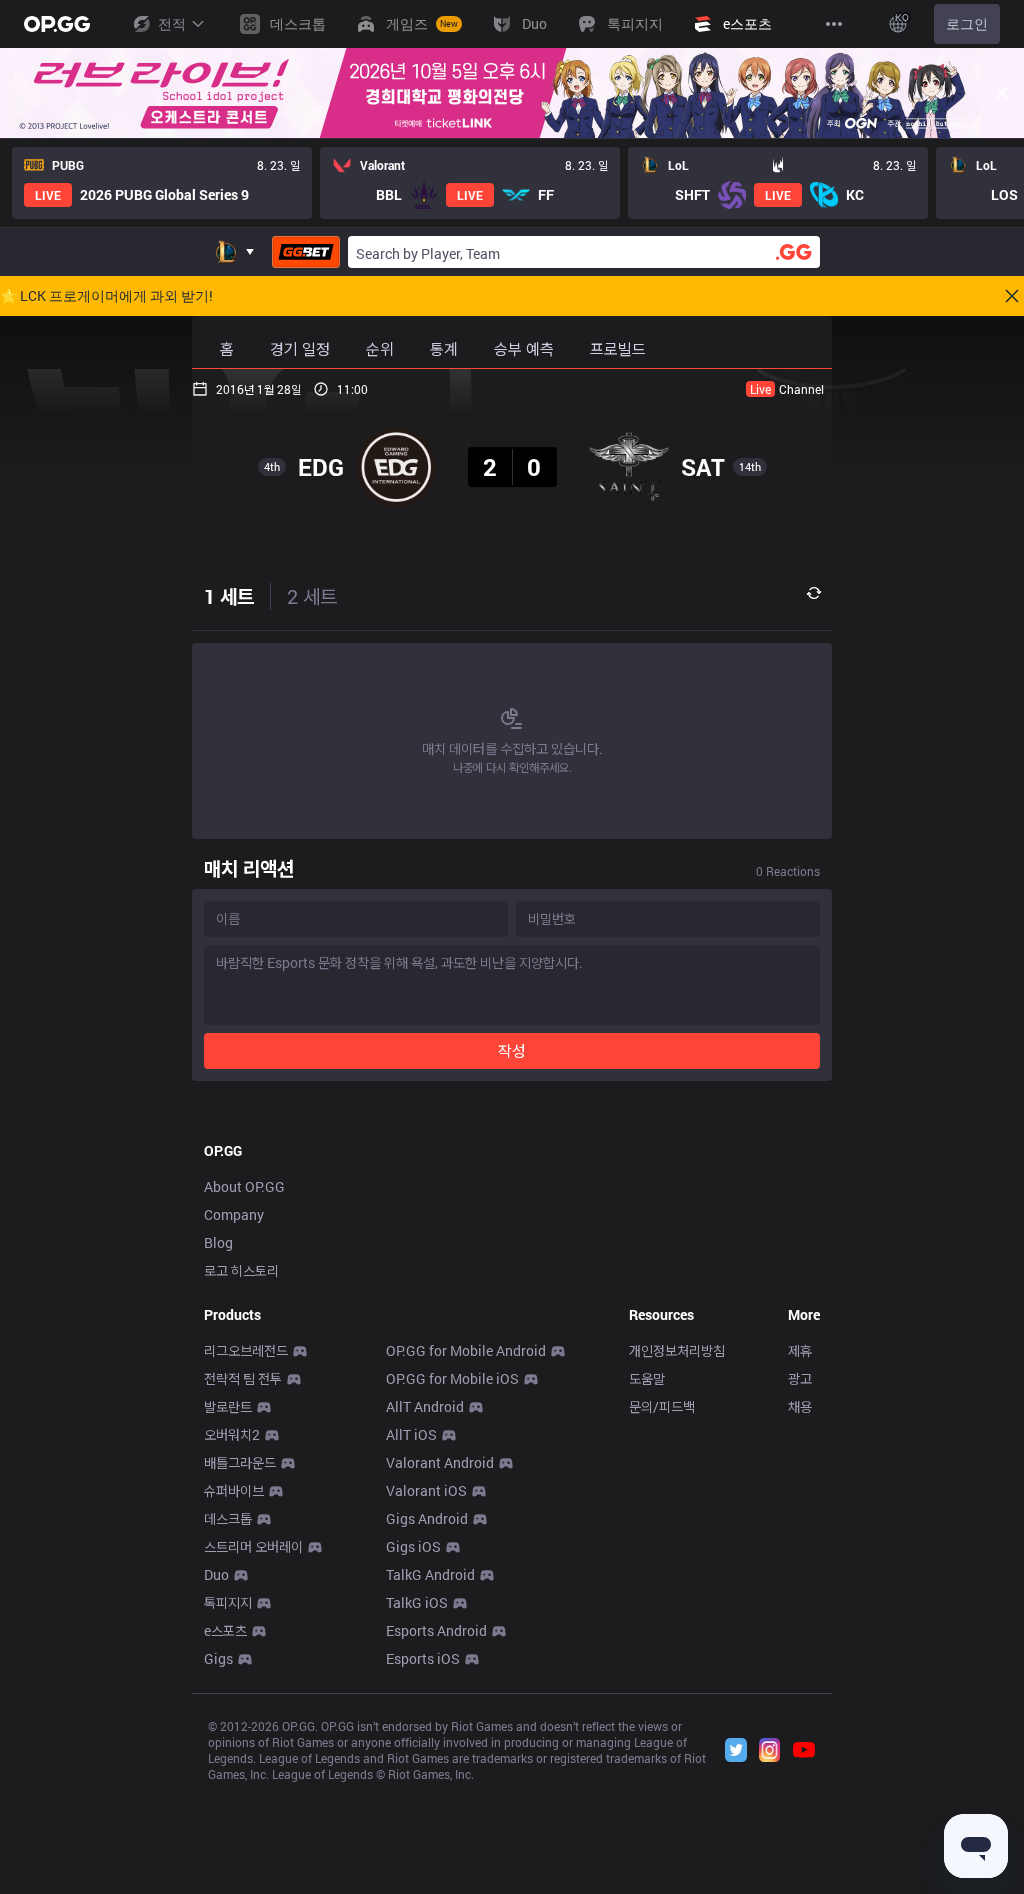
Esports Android (436, 1630)
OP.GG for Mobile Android (466, 1350)
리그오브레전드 (246, 1350)
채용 (800, 1406)
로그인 (967, 23)
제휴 (800, 1350)
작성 (512, 1050)
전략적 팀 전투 (243, 1378)
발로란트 (228, 1406)
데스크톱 (228, 1518)
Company (234, 1214)
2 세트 (312, 596)
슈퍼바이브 (234, 1490)
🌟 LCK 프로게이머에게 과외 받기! (106, 296)
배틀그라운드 (240, 1462)
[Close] (1002, 93)
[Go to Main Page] (57, 24)
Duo (216, 1574)
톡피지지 (228, 1602)
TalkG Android (430, 1574)
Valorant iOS (426, 1490)
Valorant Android (440, 1462)
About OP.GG (244, 1186)
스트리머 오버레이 (253, 1546)
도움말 (647, 1378)
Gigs (218, 1658)
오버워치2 (232, 1434)
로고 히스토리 (241, 1270)
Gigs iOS (413, 1546)
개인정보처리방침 (677, 1350)
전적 (172, 23)
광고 (800, 1378)
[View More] (834, 24)
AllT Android (425, 1406)
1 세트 (229, 596)
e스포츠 (225, 1630)
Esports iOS (423, 1658)
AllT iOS (411, 1434)
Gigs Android (427, 1518)
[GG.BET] (306, 252)
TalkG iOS (417, 1602)
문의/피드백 (662, 1406)
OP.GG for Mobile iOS (452, 1378)
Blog (218, 1242)
